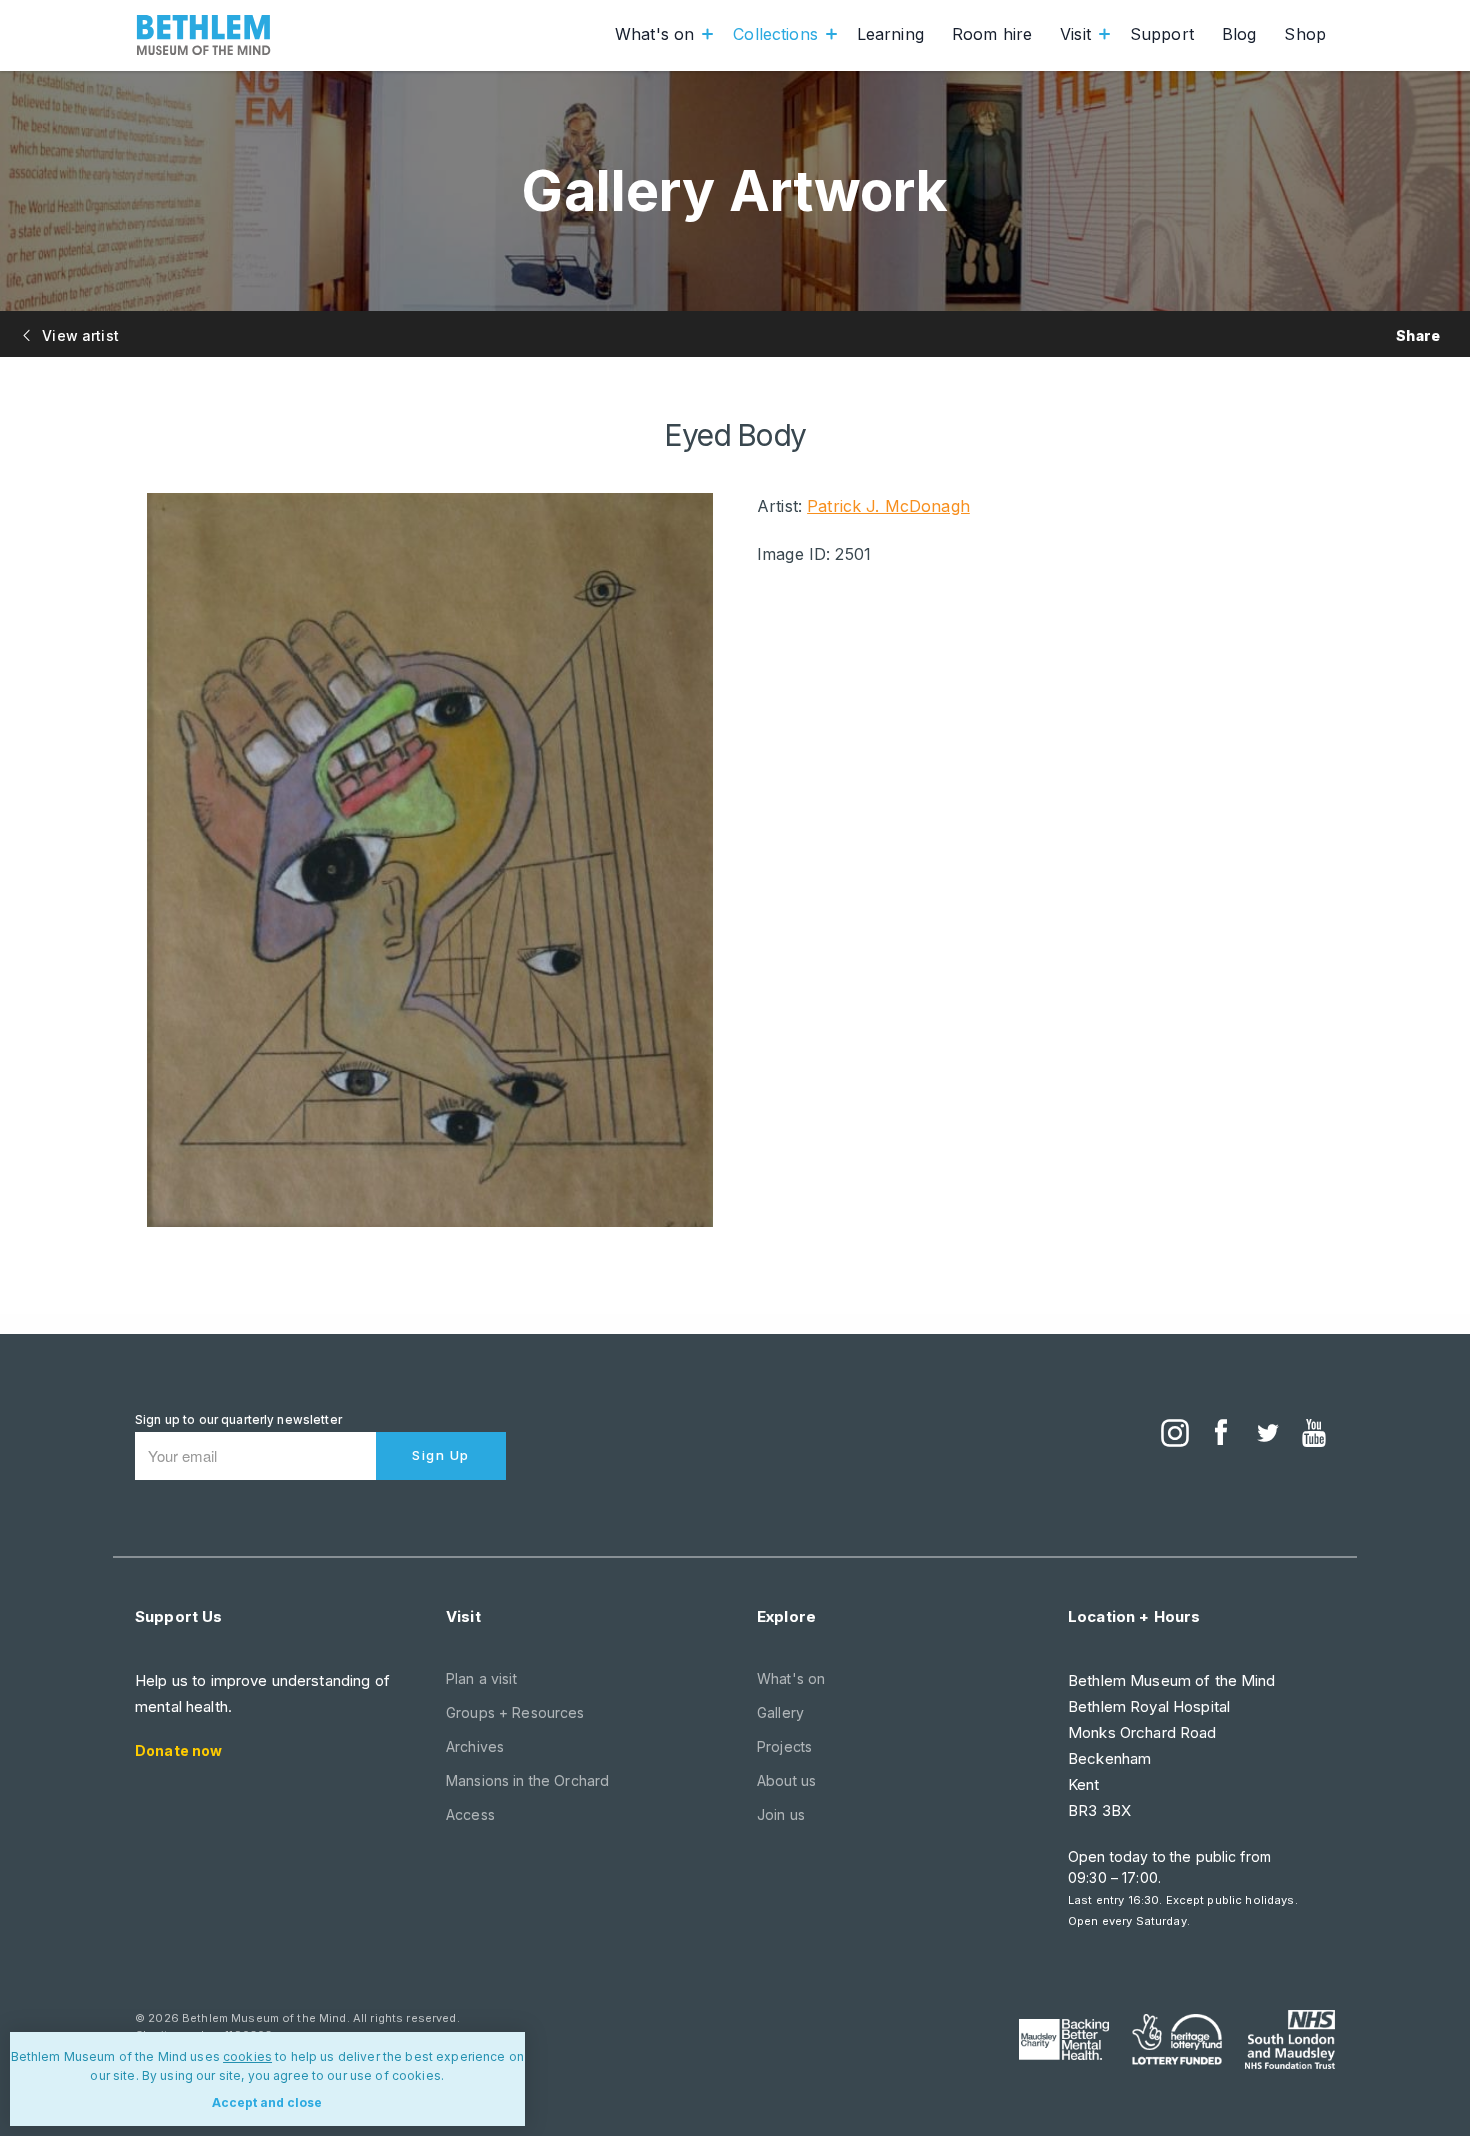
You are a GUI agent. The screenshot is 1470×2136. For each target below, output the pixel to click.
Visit (1075, 34)
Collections (775, 34)
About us (786, 1780)
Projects (784, 1746)
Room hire (992, 34)
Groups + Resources (515, 1712)
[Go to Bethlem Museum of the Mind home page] (204, 35)
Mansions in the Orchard (527, 1780)
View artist (78, 335)
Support (1162, 34)
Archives (475, 1746)
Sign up (441, 1455)
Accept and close (267, 2102)
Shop (1305, 34)
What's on (654, 34)
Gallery (780, 1712)
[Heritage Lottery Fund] (1177, 2040)
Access (470, 1814)
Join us (781, 1814)
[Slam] (1290, 2039)
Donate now (178, 1750)
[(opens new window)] (1175, 1435)
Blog (1239, 34)
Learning (890, 34)
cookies (247, 2056)
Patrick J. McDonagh (888, 506)
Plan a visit (481, 1678)
